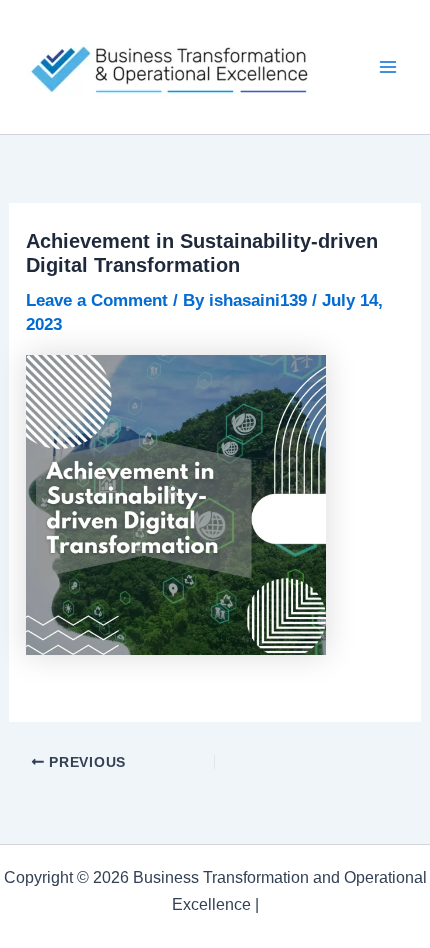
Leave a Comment (97, 300)
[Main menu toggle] (388, 67)
